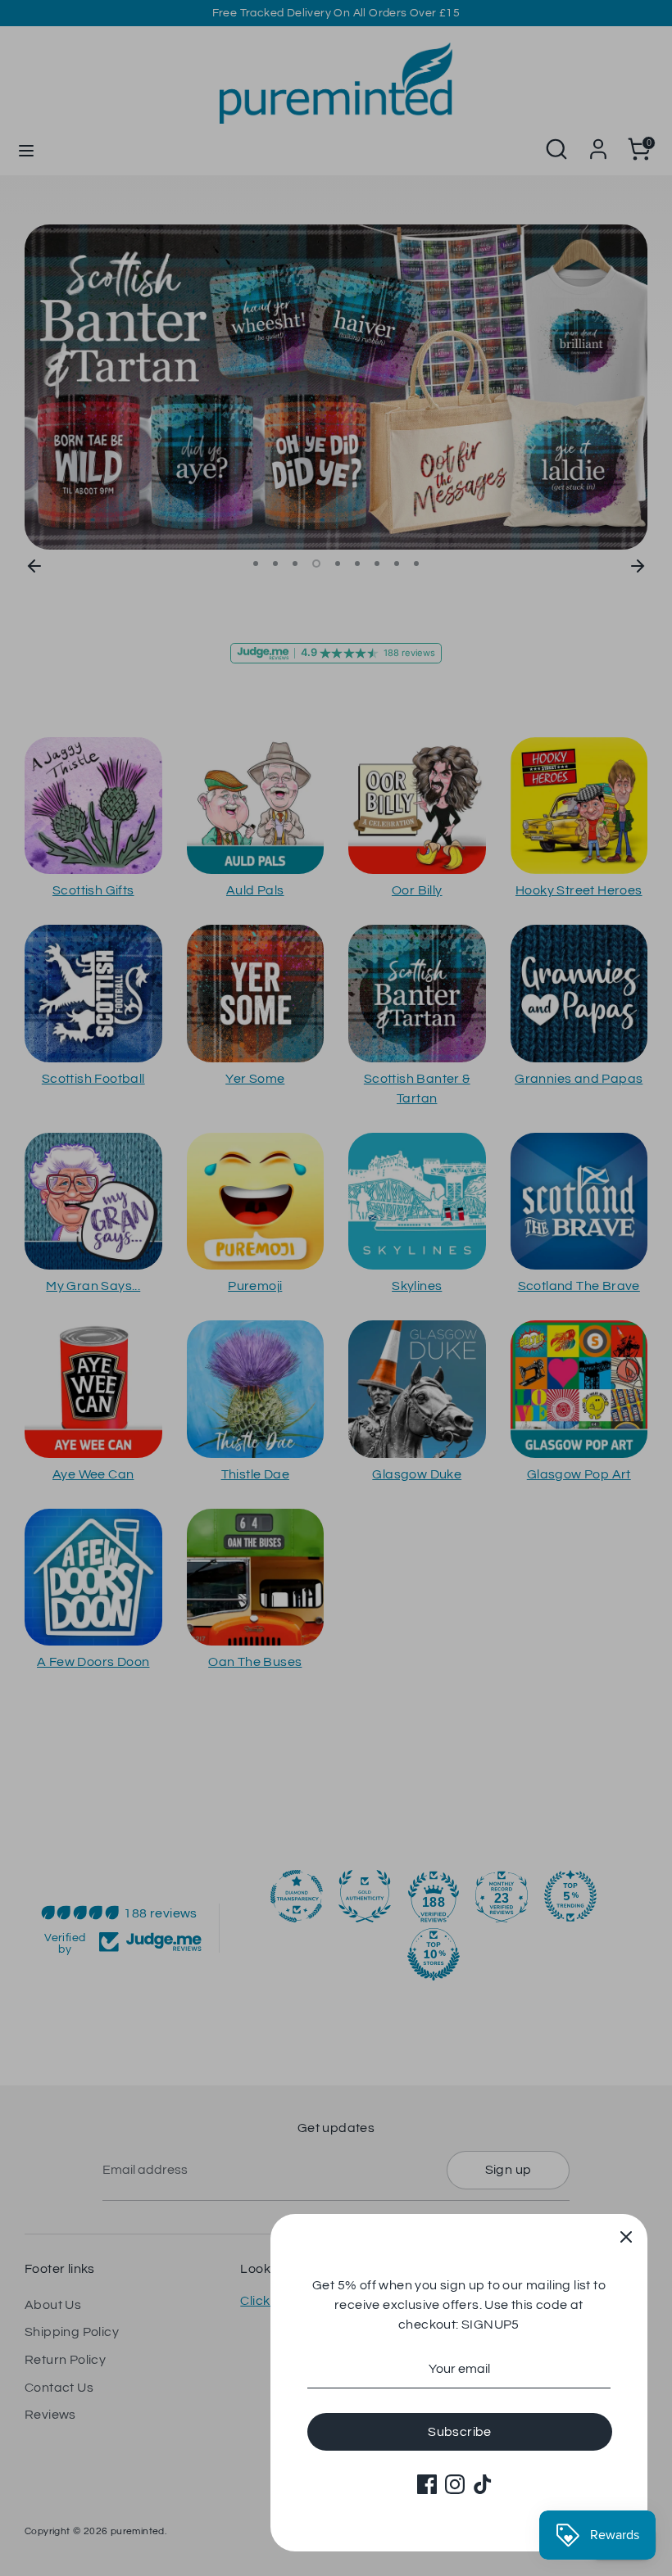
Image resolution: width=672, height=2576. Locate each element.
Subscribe (460, 2432)
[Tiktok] (483, 2484)
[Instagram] (455, 2484)
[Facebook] (427, 2484)
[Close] (626, 2235)
